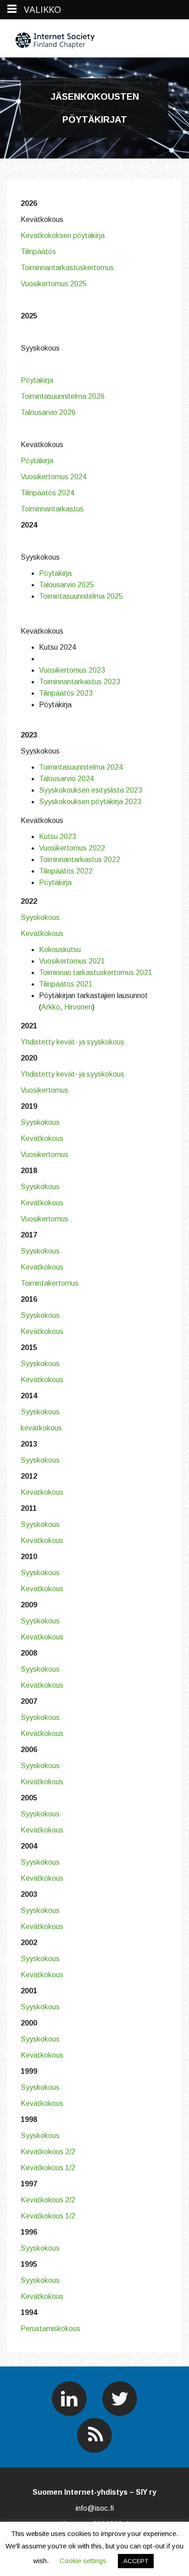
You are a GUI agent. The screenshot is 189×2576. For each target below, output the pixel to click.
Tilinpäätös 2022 (66, 871)
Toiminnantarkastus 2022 (80, 860)
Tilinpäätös (38, 252)
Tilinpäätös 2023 (66, 693)
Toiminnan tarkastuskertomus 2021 (96, 973)
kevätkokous (41, 1428)
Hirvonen (78, 1007)
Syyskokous (40, 917)
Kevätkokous (42, 1138)
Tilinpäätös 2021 (66, 984)
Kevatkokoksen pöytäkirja (64, 235)
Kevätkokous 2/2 (48, 2152)
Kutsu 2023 (58, 837)
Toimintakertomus (50, 1283)
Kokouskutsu (60, 950)
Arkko (51, 1007)
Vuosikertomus (44, 1090)
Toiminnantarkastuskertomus (68, 268)
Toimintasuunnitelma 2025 (81, 596)
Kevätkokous (42, 933)
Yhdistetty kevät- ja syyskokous (72, 1042)
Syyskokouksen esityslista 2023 (91, 790)
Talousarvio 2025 (67, 585)
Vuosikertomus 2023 (72, 670)
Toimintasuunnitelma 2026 (63, 396)
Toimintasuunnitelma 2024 (81, 767)
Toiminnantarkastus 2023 (80, 682)
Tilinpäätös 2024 (47, 493)
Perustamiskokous (50, 2329)
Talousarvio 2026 (48, 412)
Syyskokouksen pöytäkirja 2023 (90, 802)
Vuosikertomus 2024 (54, 477)
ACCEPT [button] (136, 2561)
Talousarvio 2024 (67, 779)
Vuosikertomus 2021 (72, 961)
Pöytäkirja (37, 380)
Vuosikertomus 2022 (72, 848)
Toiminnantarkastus (52, 509)
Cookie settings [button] (83, 2561)
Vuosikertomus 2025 (55, 284)
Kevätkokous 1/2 (48, 2168)
